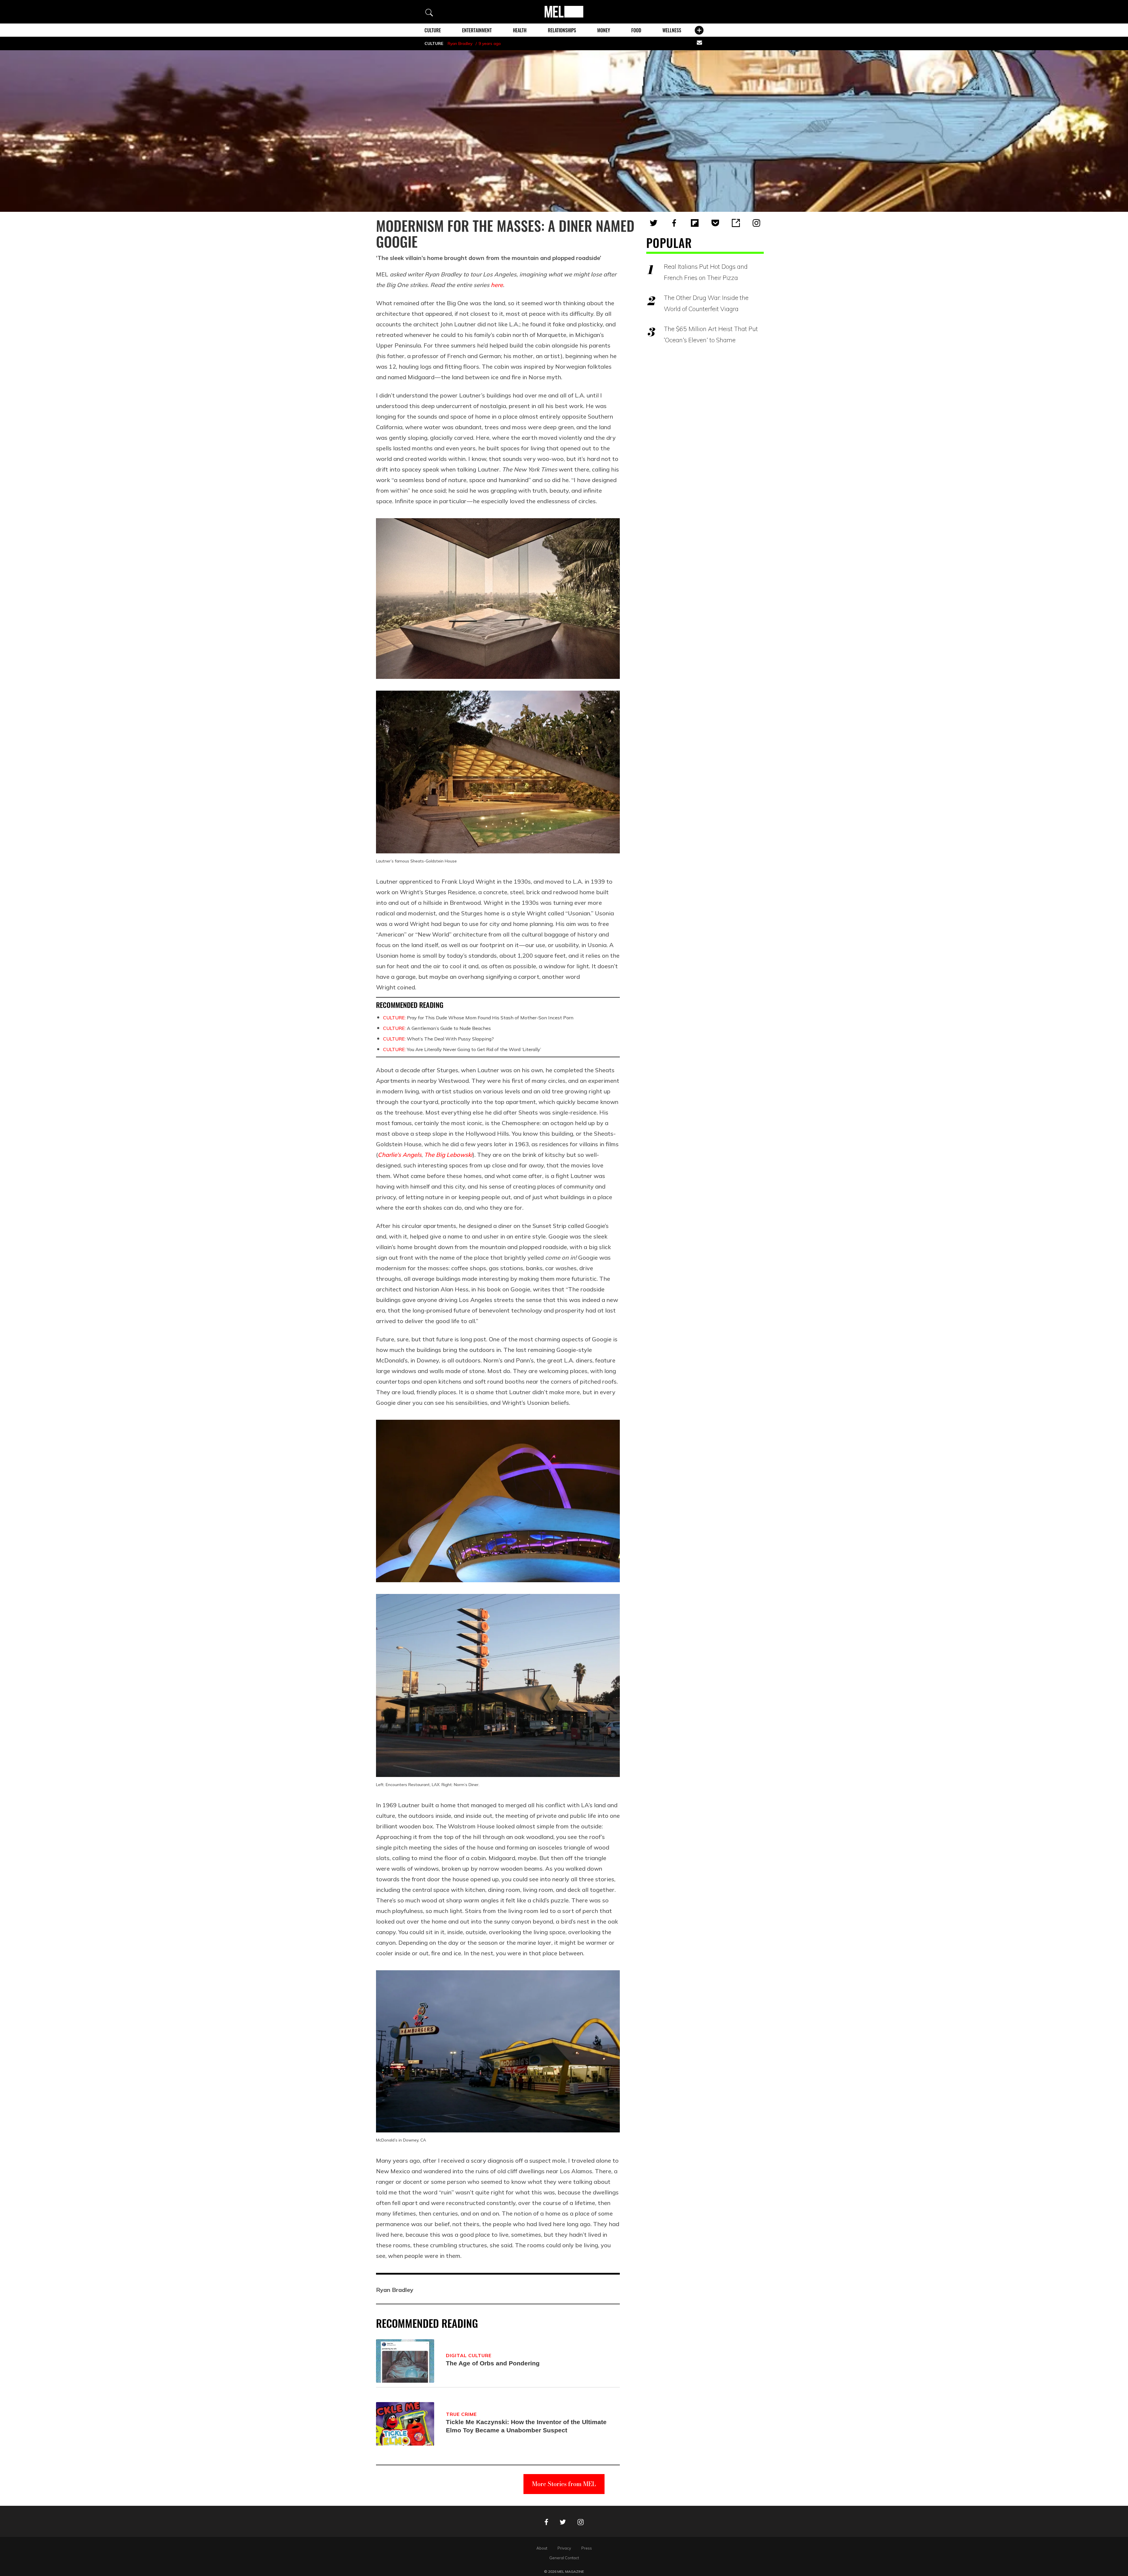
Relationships (562, 30)
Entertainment (477, 30)
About (542, 2548)
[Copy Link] (736, 223)
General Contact (564, 2558)
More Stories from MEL (564, 2484)
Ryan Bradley (460, 43)
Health (520, 30)
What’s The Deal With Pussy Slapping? (438, 1039)
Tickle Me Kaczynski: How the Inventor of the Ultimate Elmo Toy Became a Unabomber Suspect (526, 2426)
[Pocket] (715, 223)
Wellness (672, 30)
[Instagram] (756, 223)
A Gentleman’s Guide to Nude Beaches (437, 1028)
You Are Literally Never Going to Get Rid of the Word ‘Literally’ (462, 1049)
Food (636, 30)
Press (587, 2548)
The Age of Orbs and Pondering (493, 2363)
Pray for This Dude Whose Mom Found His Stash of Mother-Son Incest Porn (478, 1018)
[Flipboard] (695, 223)
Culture (433, 30)
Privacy (564, 2548)
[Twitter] (654, 223)
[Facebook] (674, 223)
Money (604, 30)
